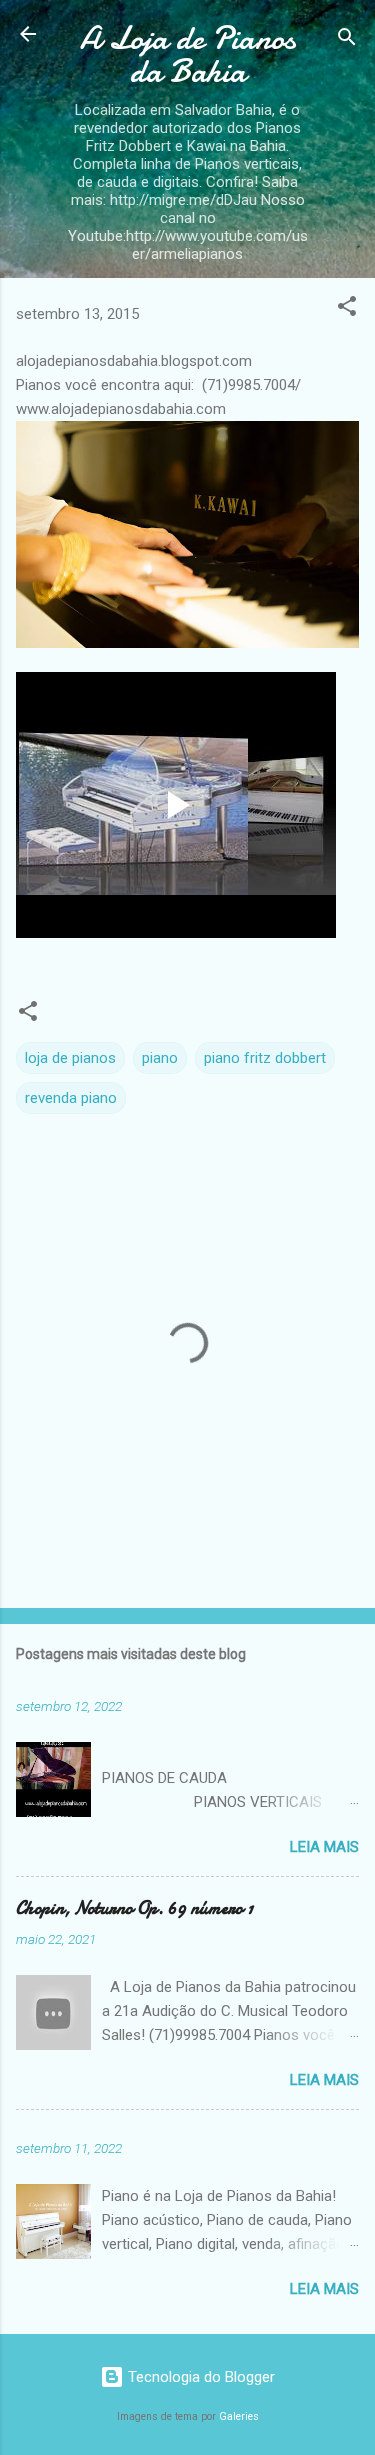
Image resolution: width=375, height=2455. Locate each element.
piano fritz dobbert (265, 1058)
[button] (347, 309)
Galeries (239, 2416)
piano (160, 1058)
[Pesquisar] (347, 40)
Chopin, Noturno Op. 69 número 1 (134, 1908)
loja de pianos (70, 1058)
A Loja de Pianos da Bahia (188, 55)
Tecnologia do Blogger (199, 2377)
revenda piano (71, 1098)
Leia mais (324, 1847)
